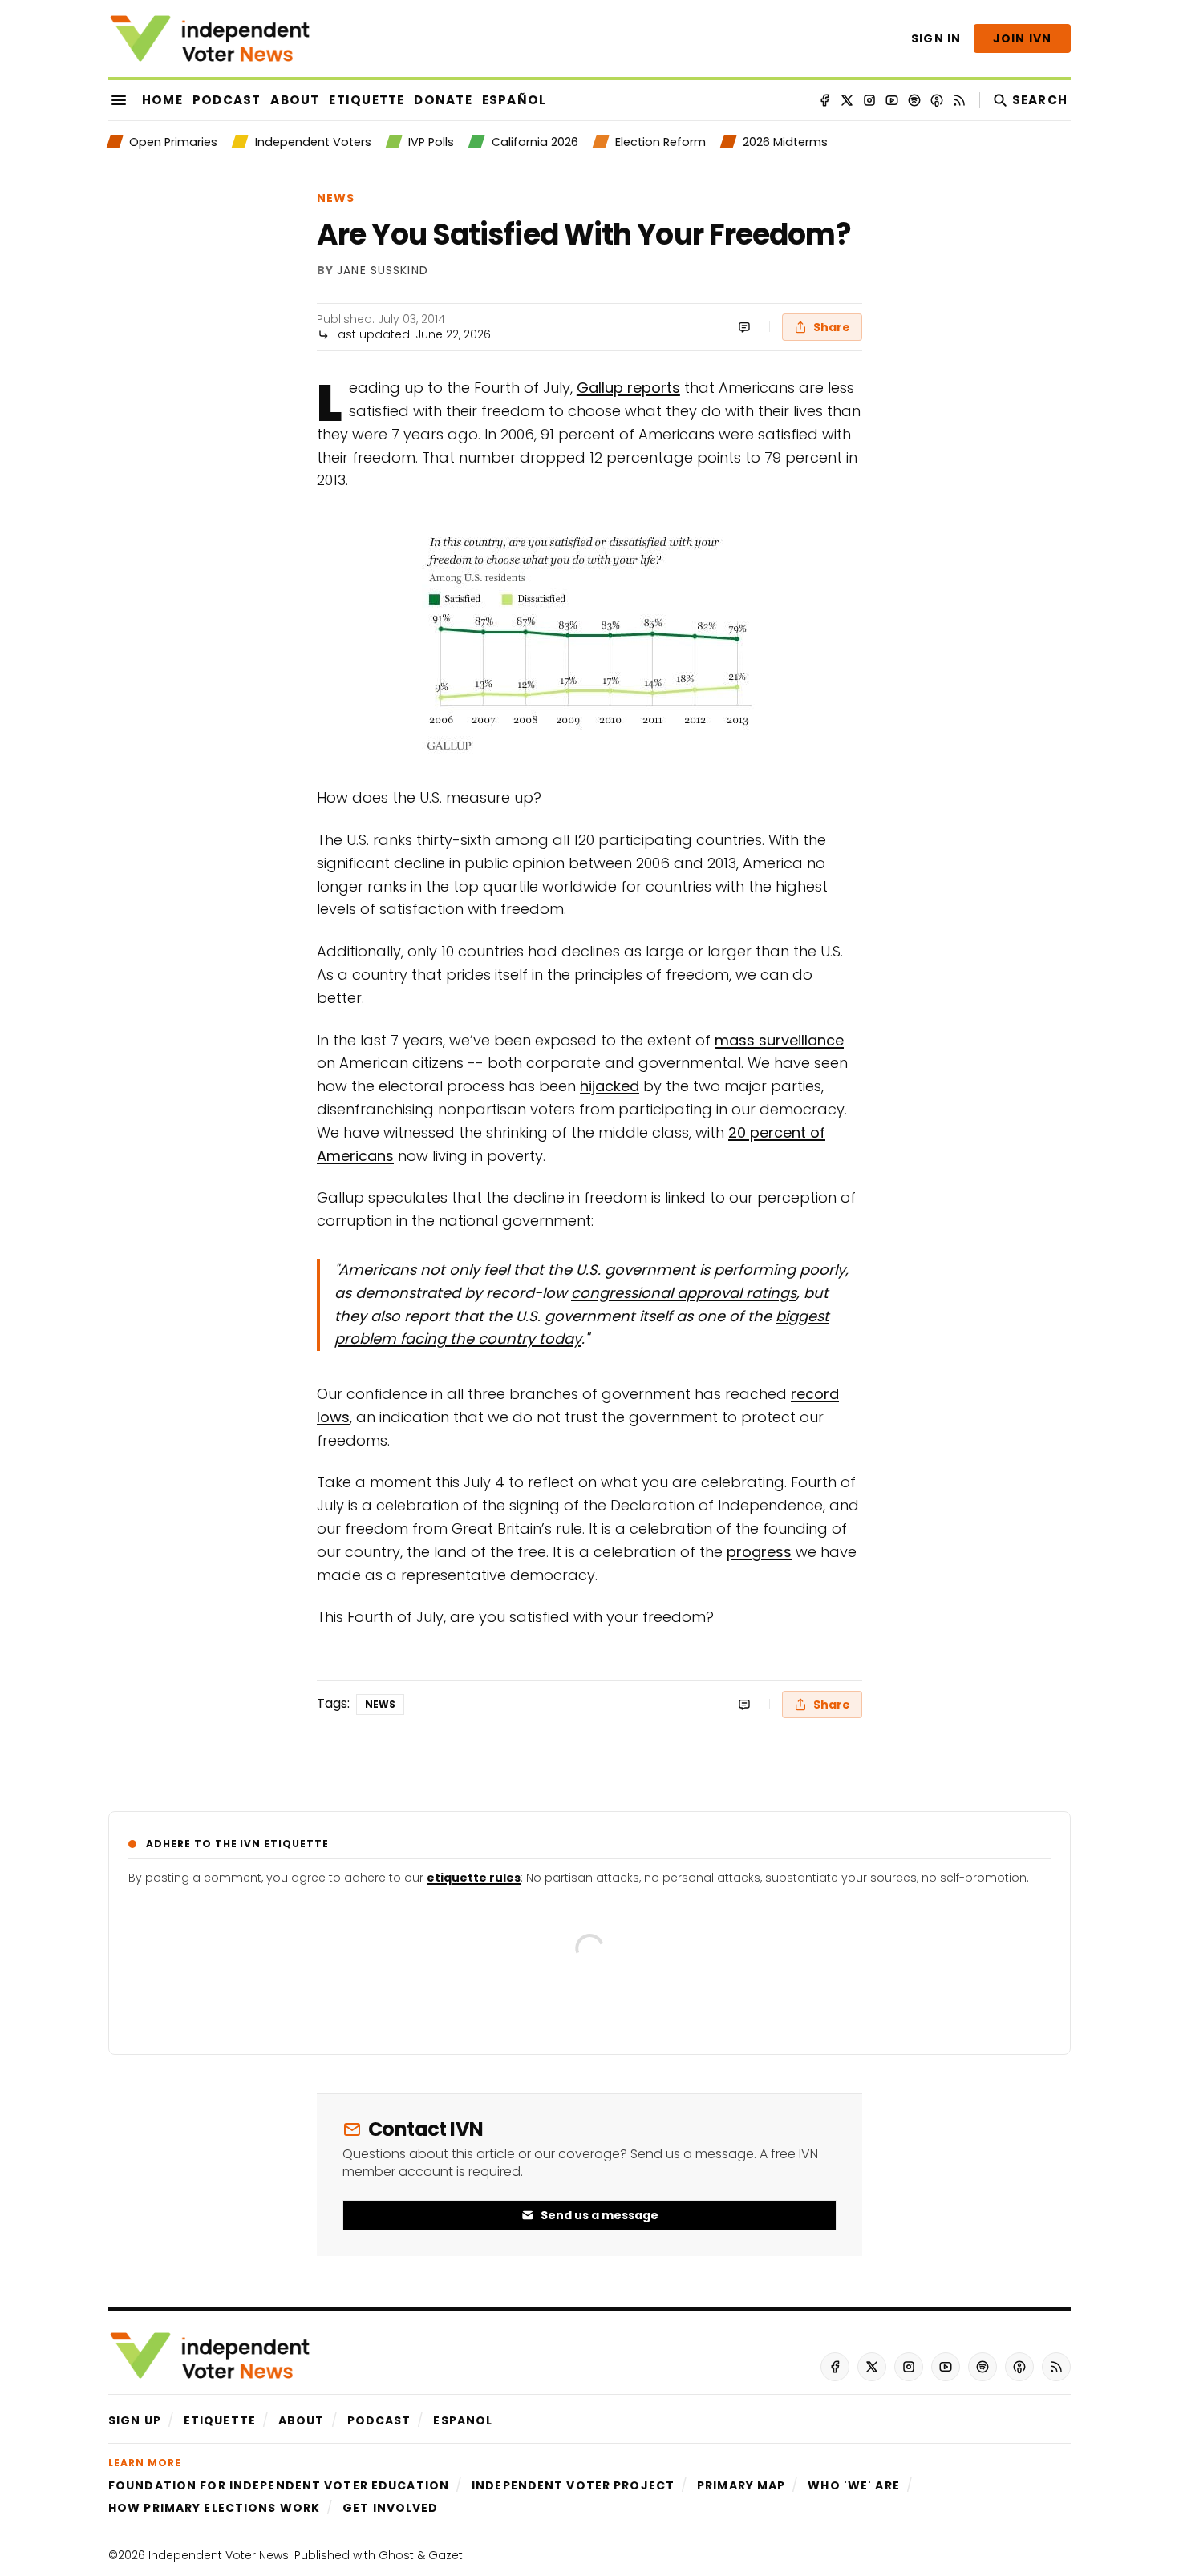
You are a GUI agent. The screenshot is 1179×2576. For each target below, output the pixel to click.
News (336, 198)
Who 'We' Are (853, 2485)
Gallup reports (628, 388)
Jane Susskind (383, 271)
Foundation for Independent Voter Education (279, 2485)
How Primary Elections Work (214, 2508)
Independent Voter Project (573, 2485)
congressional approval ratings (684, 1293)
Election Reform (660, 142)
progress (759, 1552)
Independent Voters (313, 142)
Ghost (396, 2555)
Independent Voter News (219, 2555)
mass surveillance (779, 1040)
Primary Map (741, 2485)
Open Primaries (173, 142)
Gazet (446, 2555)
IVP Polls (431, 142)
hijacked (610, 1086)
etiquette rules (474, 1878)
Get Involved (390, 2508)
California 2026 (535, 142)
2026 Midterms (785, 142)
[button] (135, 2420)
